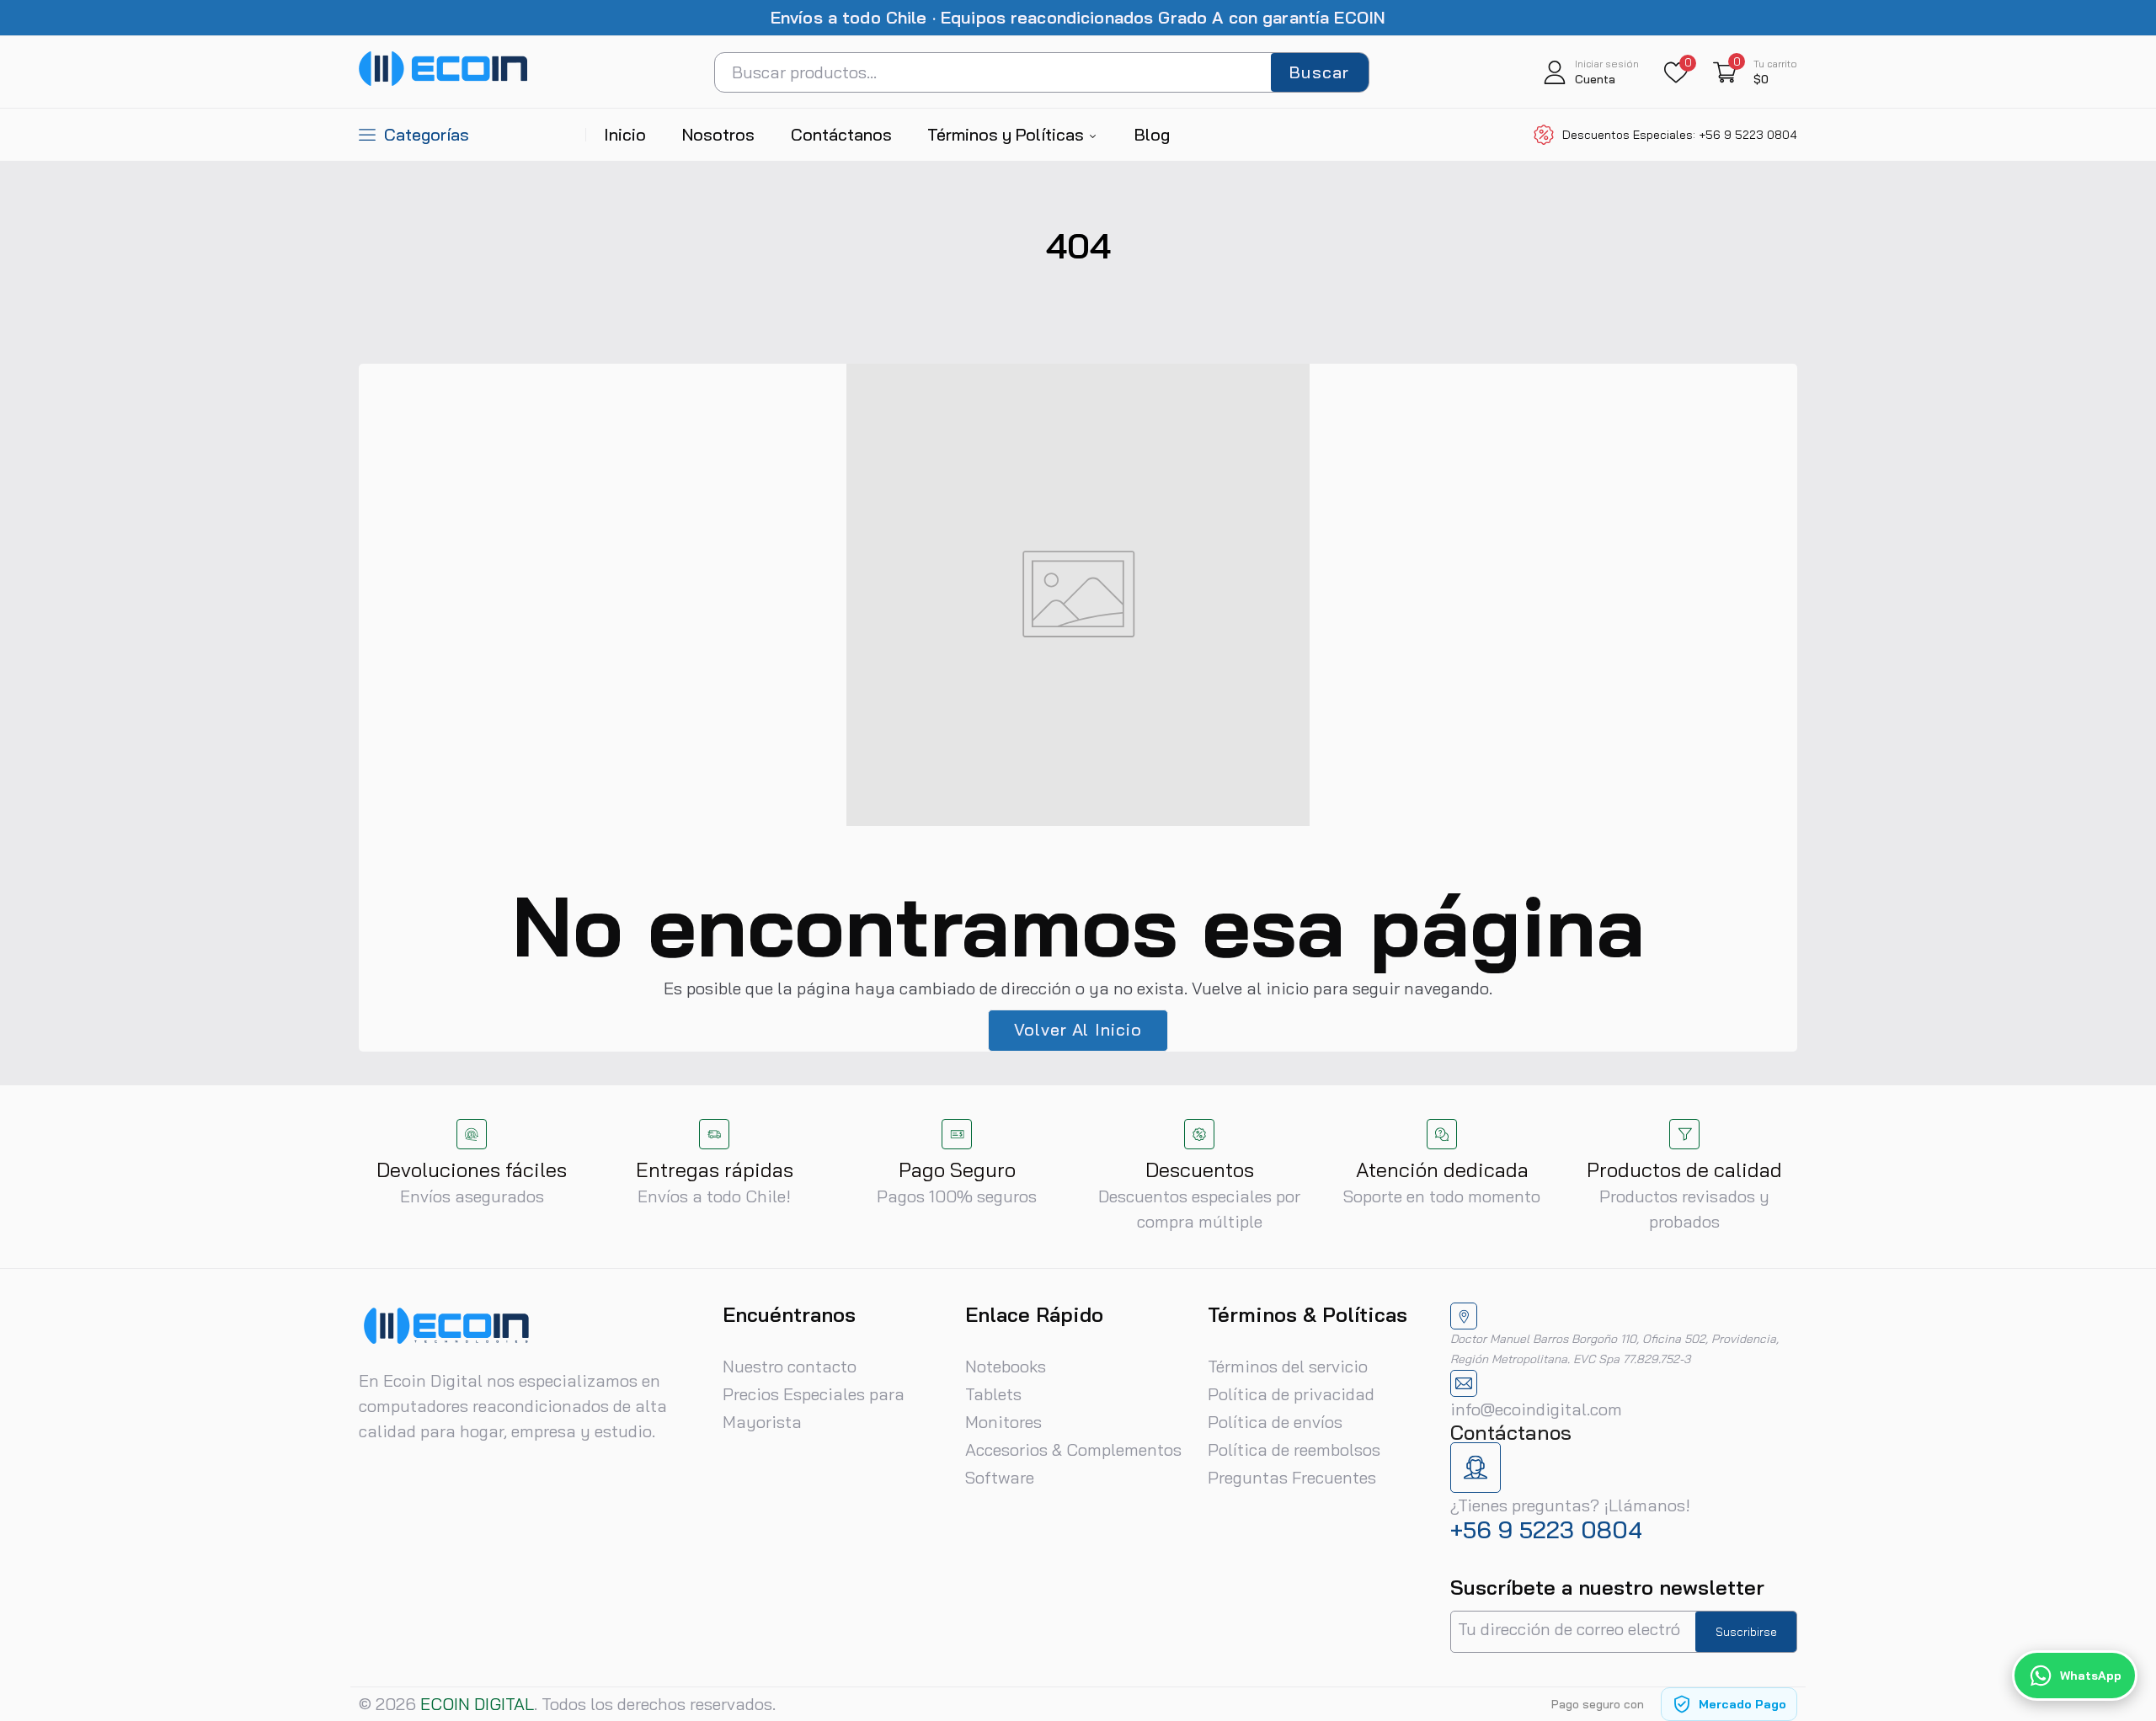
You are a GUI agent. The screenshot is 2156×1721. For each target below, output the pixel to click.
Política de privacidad (1291, 1394)
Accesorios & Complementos (1073, 1449)
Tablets (993, 1394)
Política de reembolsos (1294, 1449)
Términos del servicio (1288, 1366)
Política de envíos (1275, 1422)
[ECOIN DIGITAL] (443, 82)
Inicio (625, 134)
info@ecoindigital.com (1536, 1409)
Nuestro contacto (790, 1366)
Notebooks (1006, 1366)
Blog (1152, 134)
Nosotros (718, 134)
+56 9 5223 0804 (1546, 1529)
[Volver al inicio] (2122, 1599)
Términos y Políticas (1008, 134)
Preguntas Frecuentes (1292, 1477)
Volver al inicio (1078, 1029)
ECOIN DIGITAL (477, 1704)
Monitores (1003, 1422)
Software (1000, 1477)
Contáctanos (841, 134)
